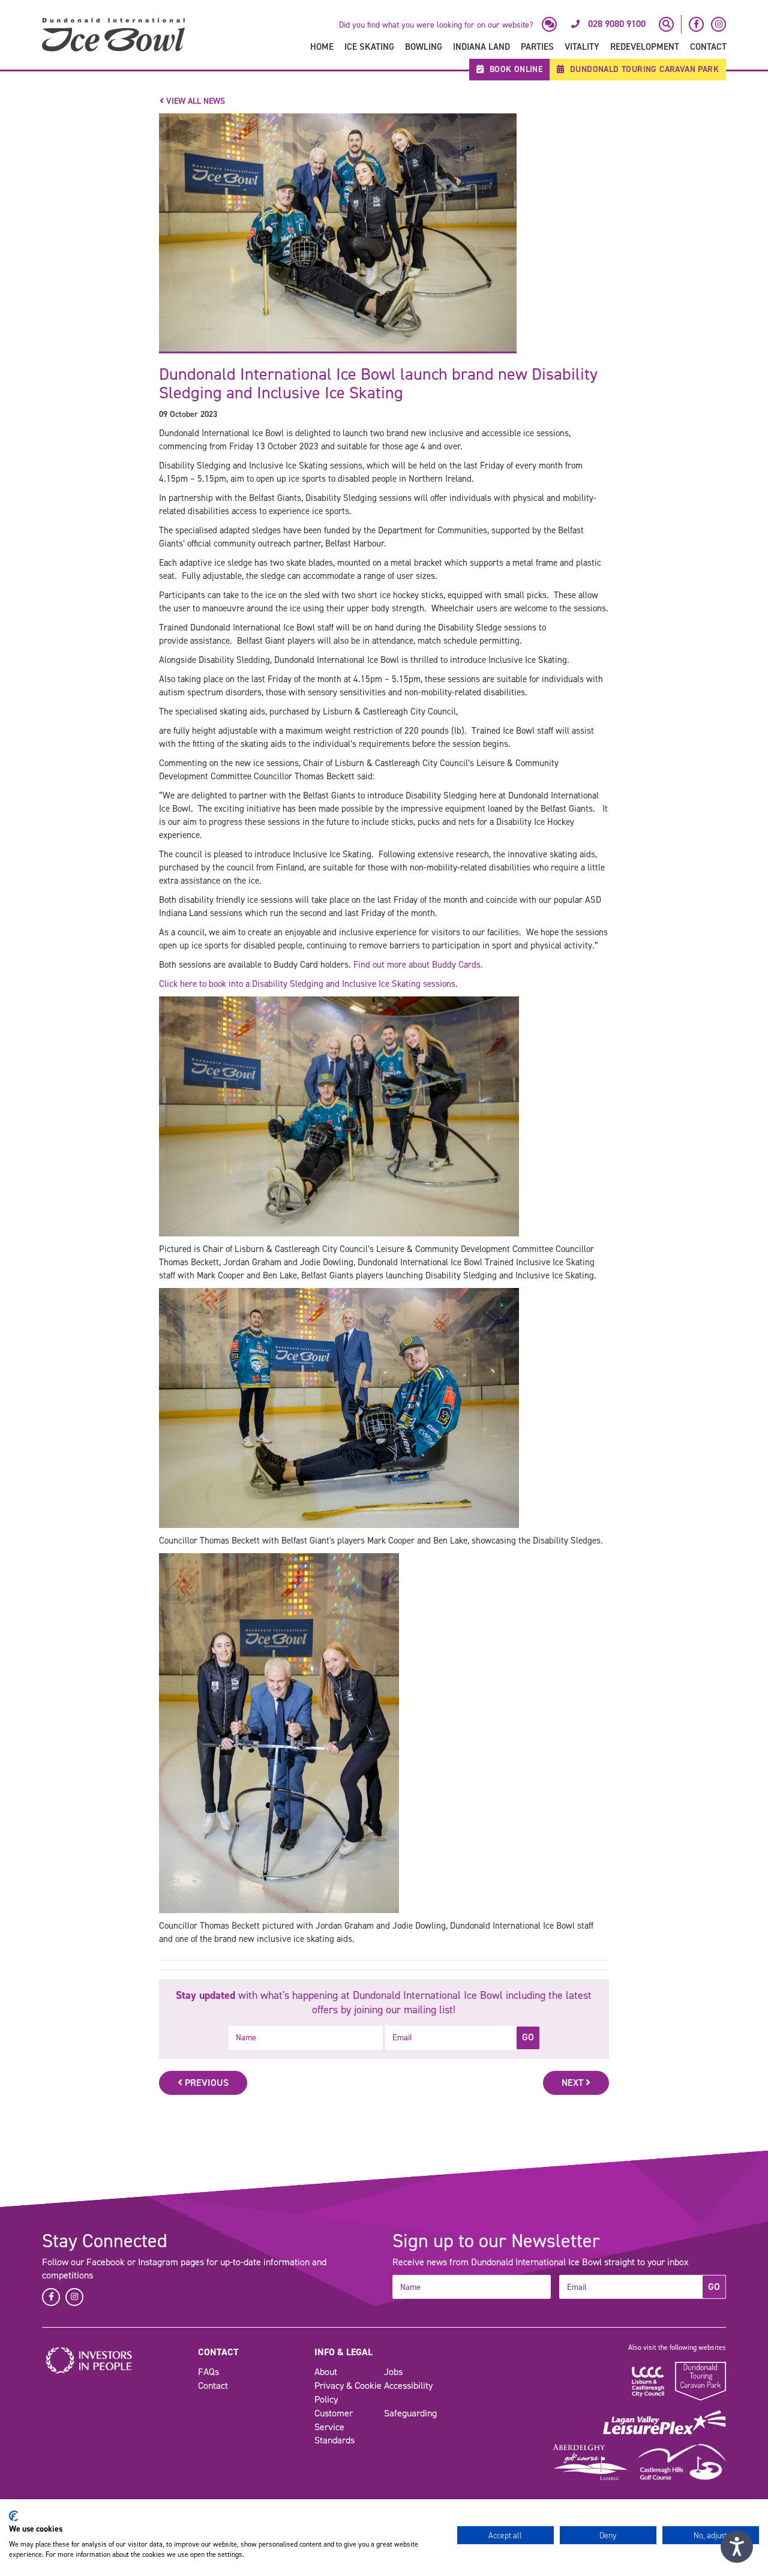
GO (528, 2037)
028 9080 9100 (617, 24)
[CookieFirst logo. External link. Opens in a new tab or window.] (13, 2516)
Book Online (514, 69)
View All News (194, 101)
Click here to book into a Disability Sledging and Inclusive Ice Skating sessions (307, 984)
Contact (708, 47)
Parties (537, 47)
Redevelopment (645, 47)
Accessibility (408, 2386)
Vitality (582, 47)
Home (322, 47)
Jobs (393, 2372)
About (326, 2372)
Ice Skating (369, 47)
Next (574, 2083)
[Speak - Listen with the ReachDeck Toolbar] (737, 2547)
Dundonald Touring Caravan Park (643, 69)
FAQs (208, 2372)
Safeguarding (410, 2413)
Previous (205, 2083)
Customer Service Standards (334, 2427)
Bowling (424, 47)
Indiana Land (481, 47)
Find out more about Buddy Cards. (418, 965)
